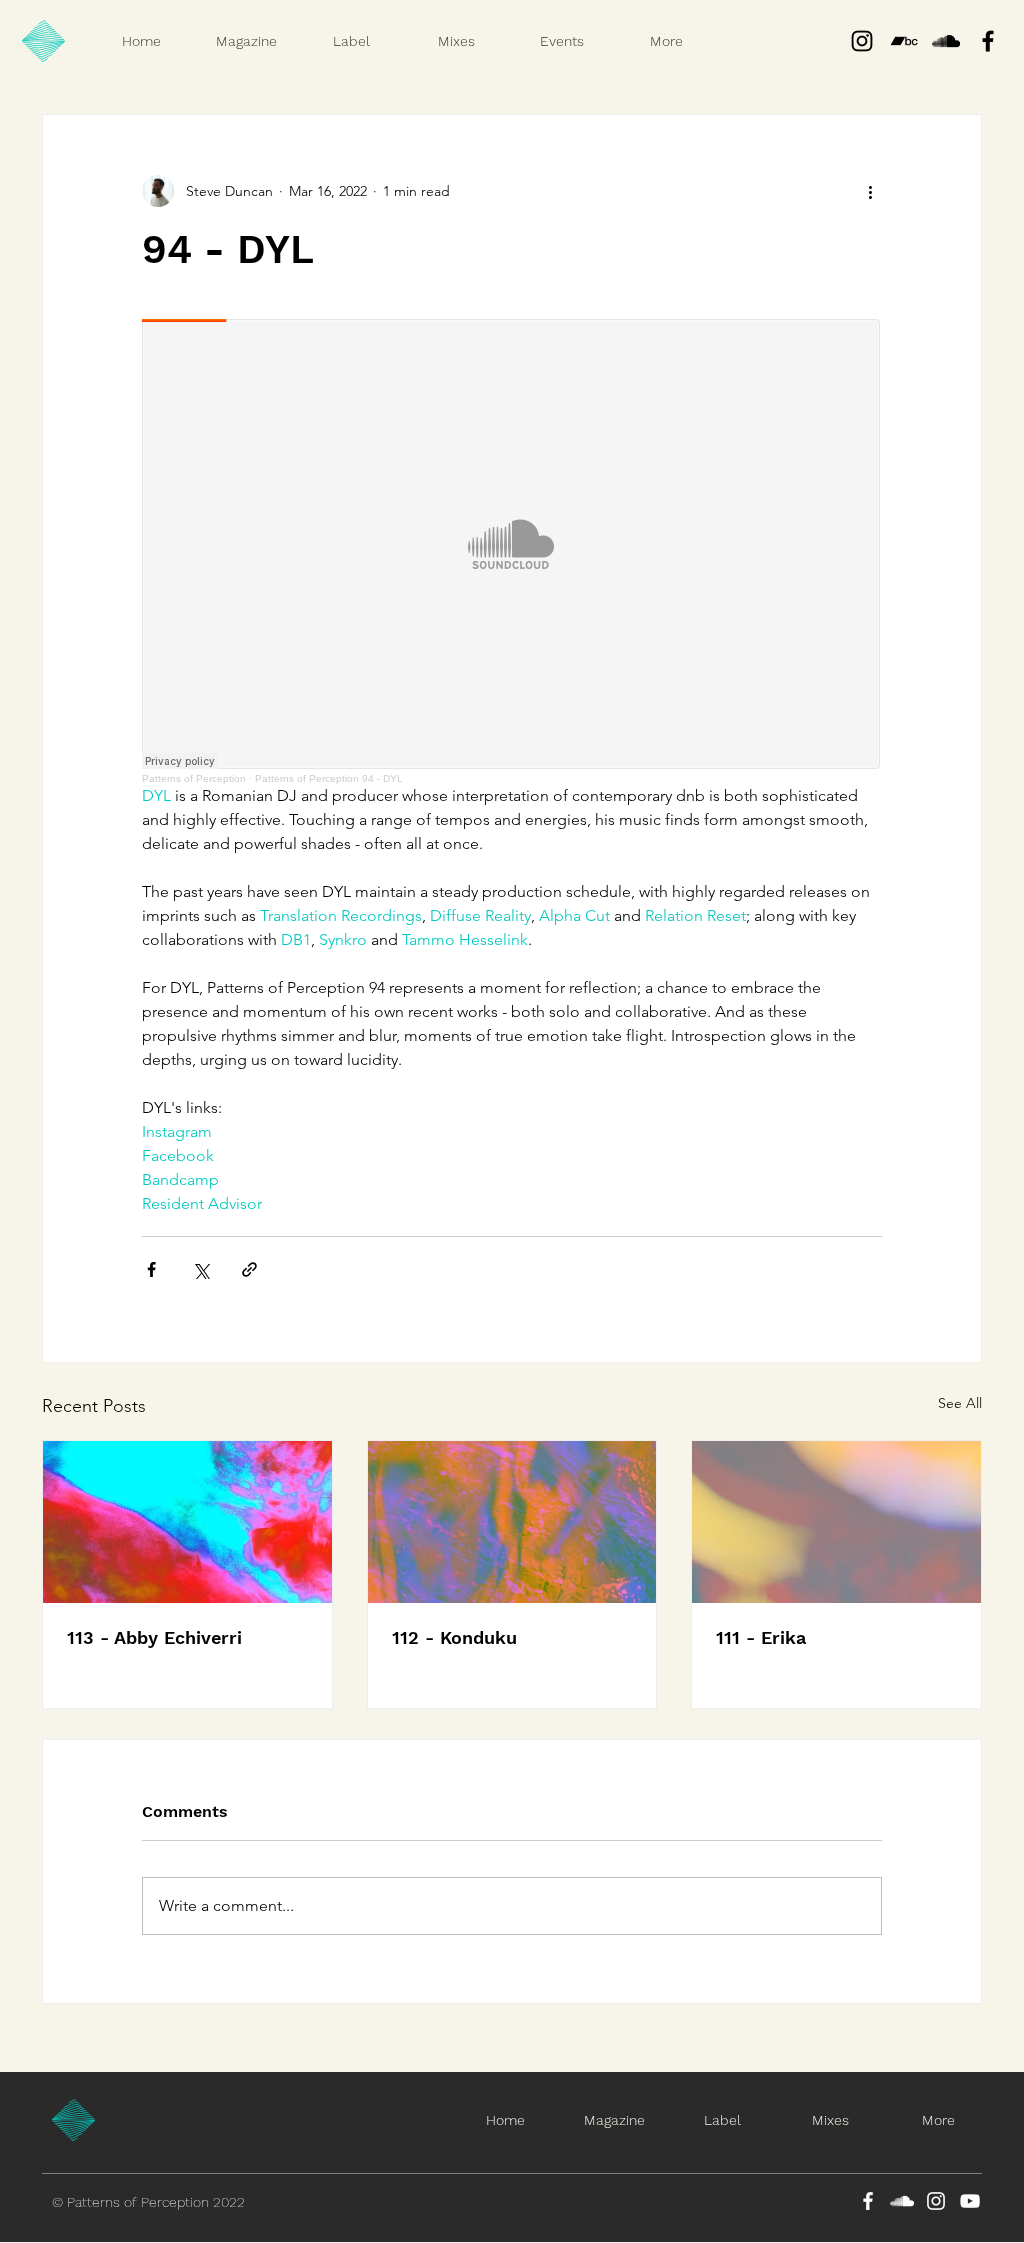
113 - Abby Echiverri (154, 1637)
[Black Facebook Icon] (988, 41)
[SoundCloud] (902, 2201)
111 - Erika (761, 1637)
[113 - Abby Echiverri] (187, 1522)
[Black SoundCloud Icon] (946, 41)
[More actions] (870, 191)
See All (960, 1403)
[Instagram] (862, 41)
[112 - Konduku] (512, 1522)
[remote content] (512, 551)
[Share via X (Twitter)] (200, 1269)
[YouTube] (970, 2201)
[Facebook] (868, 2201)
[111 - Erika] (836, 1522)
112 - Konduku (454, 1637)
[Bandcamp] (904, 41)
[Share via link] (249, 1269)
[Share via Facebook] (151, 1269)
